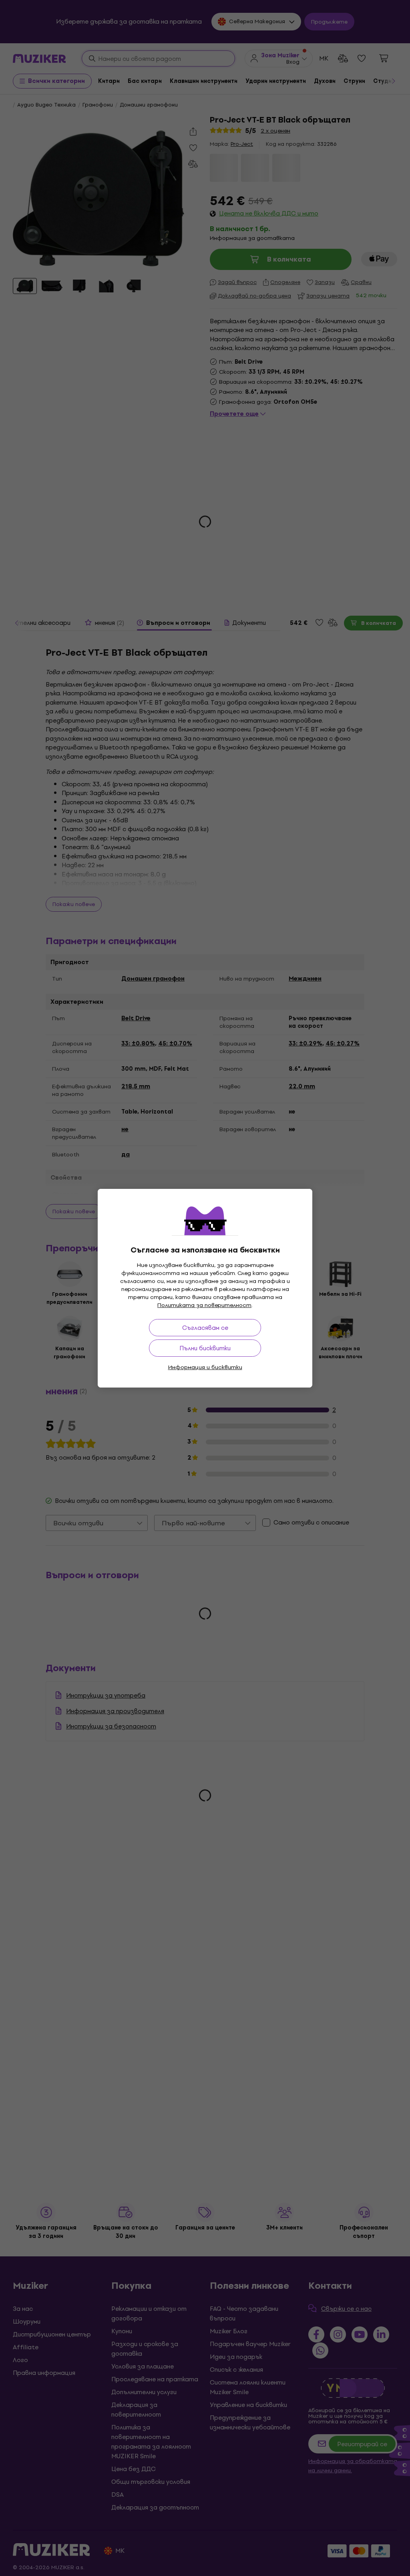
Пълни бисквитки (205, 1348)
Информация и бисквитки (205, 1367)
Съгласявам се (205, 1328)
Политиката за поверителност (204, 1305)
